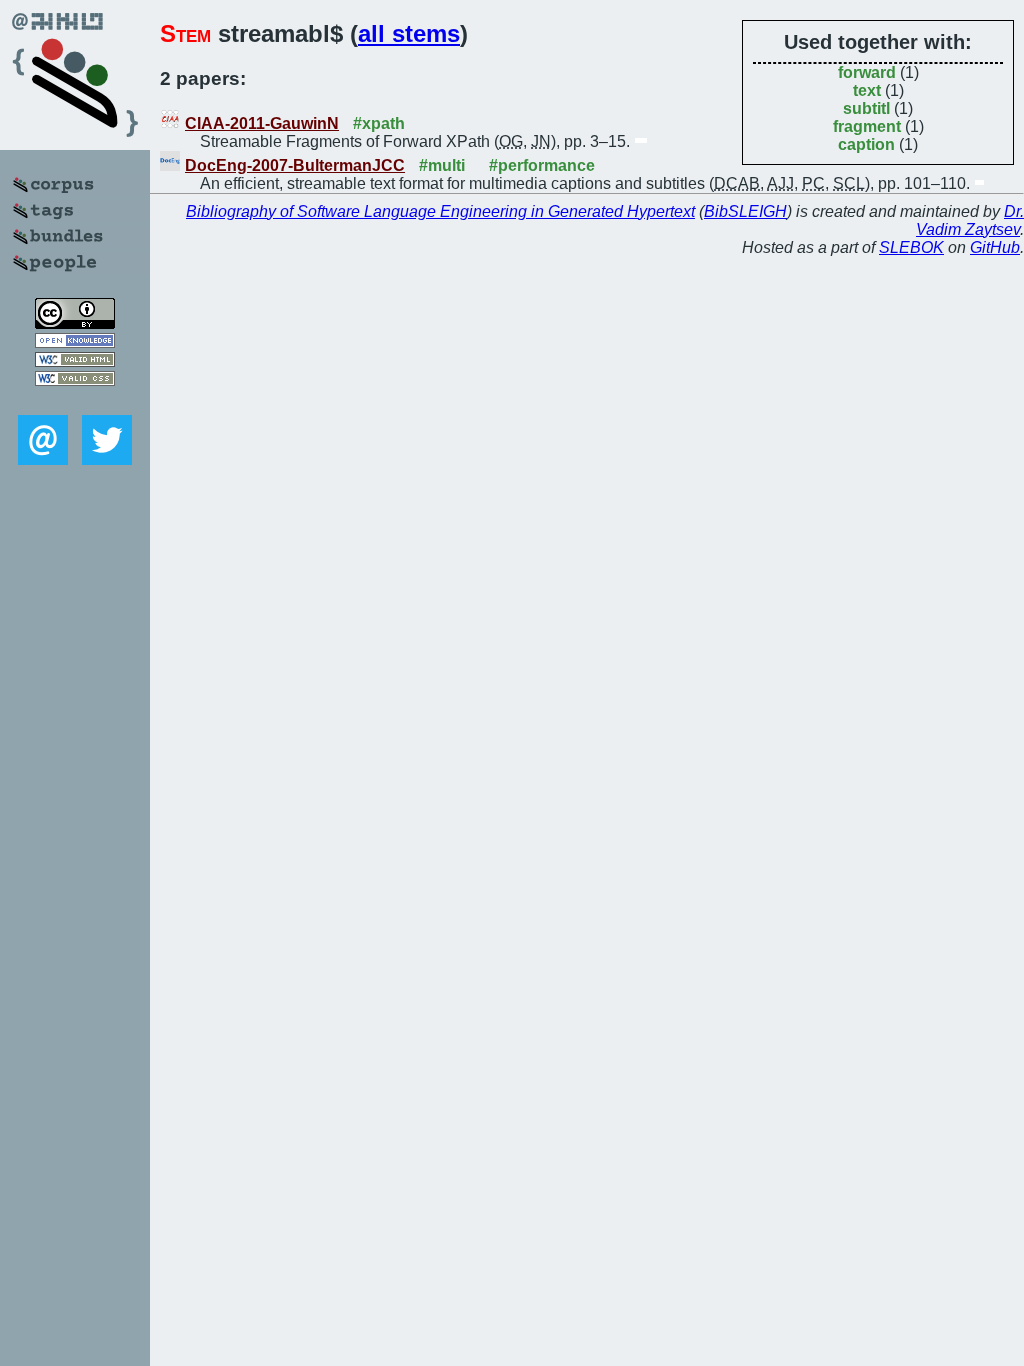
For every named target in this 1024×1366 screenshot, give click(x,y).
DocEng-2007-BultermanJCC (295, 165)
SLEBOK (911, 247)
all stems (409, 33)
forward (867, 72)
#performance (542, 165)
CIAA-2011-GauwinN (262, 123)
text (867, 90)
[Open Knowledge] (75, 342)
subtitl (866, 108)
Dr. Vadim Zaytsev (970, 220)
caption (866, 144)
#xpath (379, 123)
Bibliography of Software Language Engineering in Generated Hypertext (440, 211)
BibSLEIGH (745, 211)
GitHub (995, 247)
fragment (867, 126)
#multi (442, 165)
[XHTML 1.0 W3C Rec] (75, 361)
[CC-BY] (75, 323)
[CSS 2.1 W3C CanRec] (75, 400)
